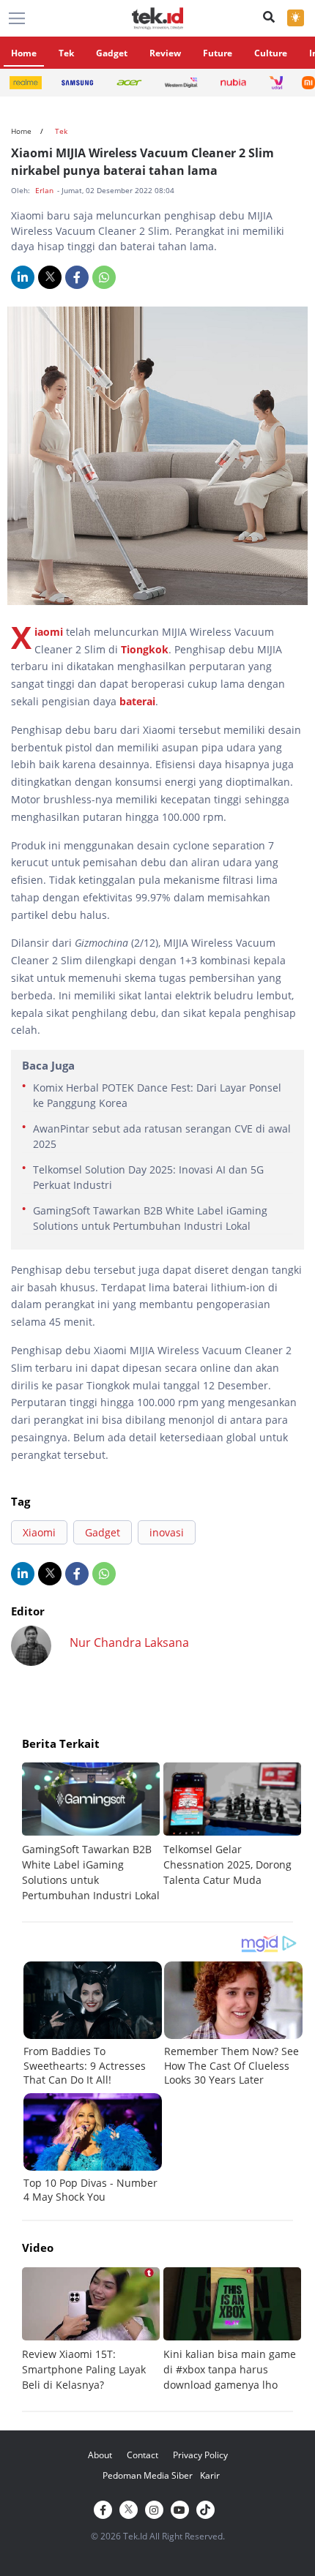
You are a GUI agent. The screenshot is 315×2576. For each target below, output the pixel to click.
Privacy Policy (200, 2455)
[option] (93, 1833)
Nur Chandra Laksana (129, 1642)
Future (218, 53)
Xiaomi (49, 632)
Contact (142, 2455)
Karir (210, 2475)
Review (165, 53)
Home (24, 53)
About (100, 2455)
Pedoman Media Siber (148, 2475)
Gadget (112, 53)
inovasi (167, 1532)
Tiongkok (145, 649)
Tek (66, 53)
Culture (271, 53)
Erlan (45, 190)
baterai (137, 701)
